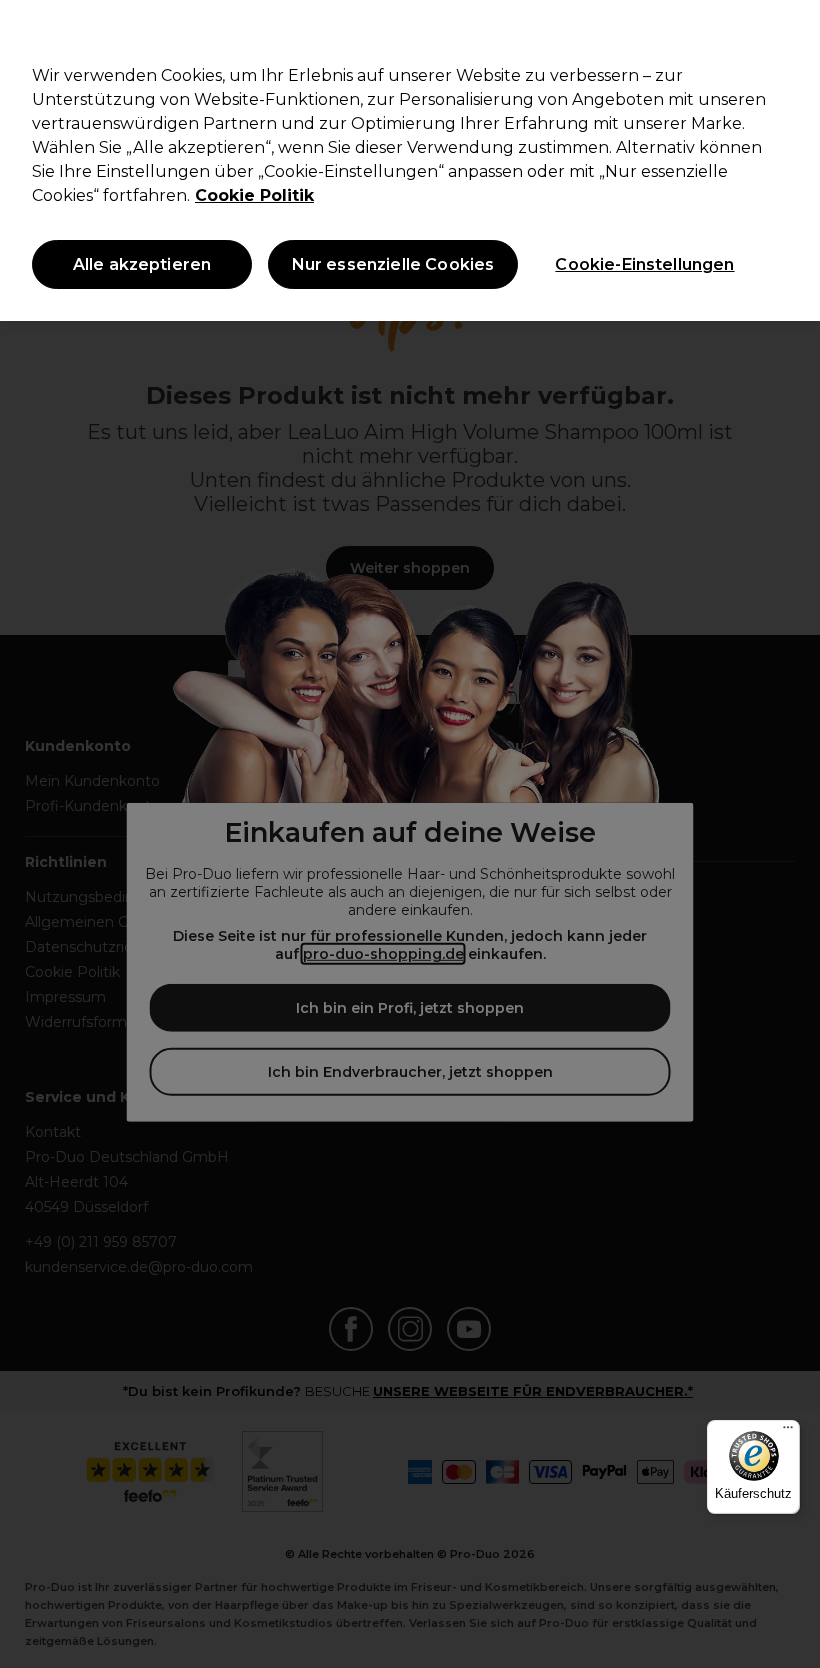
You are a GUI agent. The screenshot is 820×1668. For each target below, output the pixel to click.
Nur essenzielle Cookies (393, 264)
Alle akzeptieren (142, 264)
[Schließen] (788, 32)
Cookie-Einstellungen (644, 264)
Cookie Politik (254, 195)
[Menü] (788, 1432)
